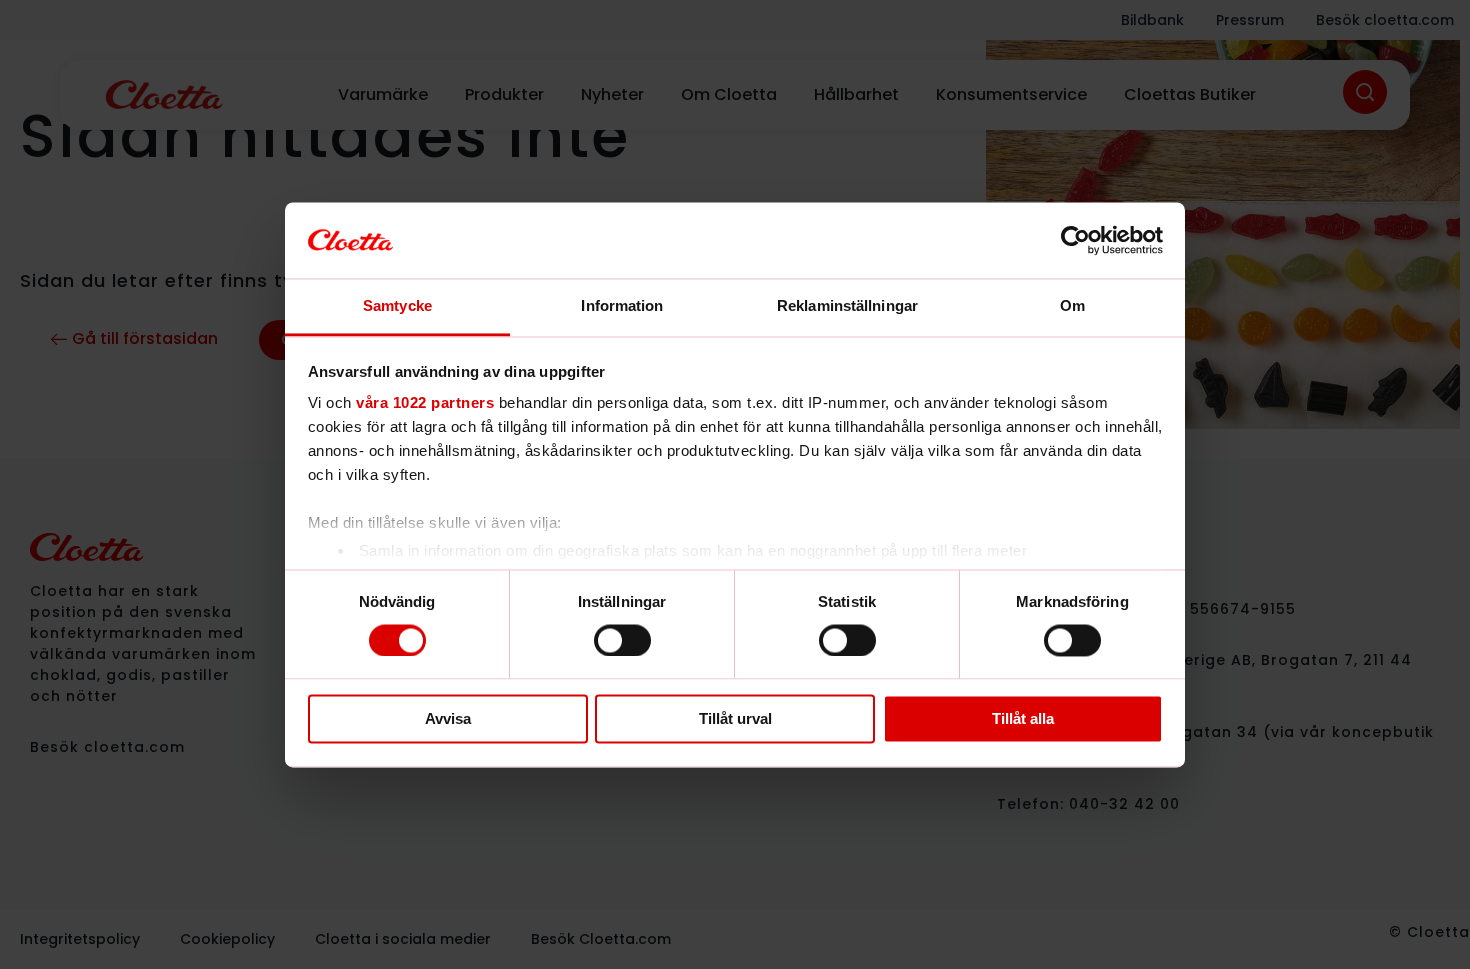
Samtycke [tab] (397, 306)
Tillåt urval (735, 719)
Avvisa (448, 719)
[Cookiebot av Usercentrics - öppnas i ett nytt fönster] (1075, 240)
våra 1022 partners (425, 403)
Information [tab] (622, 306)
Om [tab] (1072, 306)
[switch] (622, 640)
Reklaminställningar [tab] (847, 306)
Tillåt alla (1023, 719)
